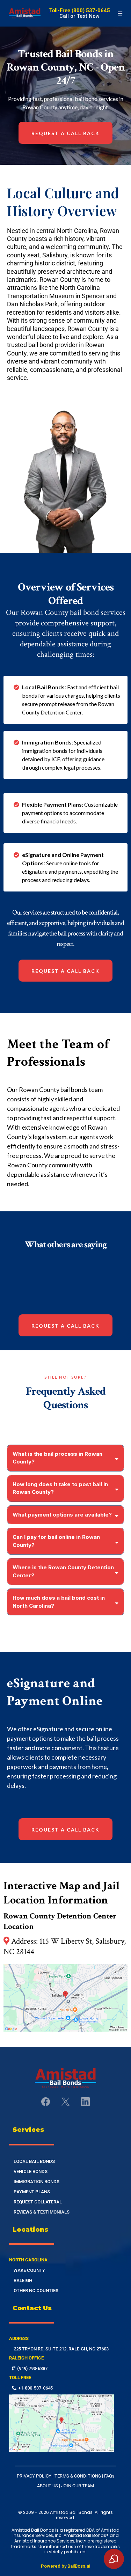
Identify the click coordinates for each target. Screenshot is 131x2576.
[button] (119, 13)
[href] (65, 1998)
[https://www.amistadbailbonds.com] (25, 13)
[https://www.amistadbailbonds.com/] (65, 2078)
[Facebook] (46, 2102)
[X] (65, 2102)
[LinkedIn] (85, 2102)
